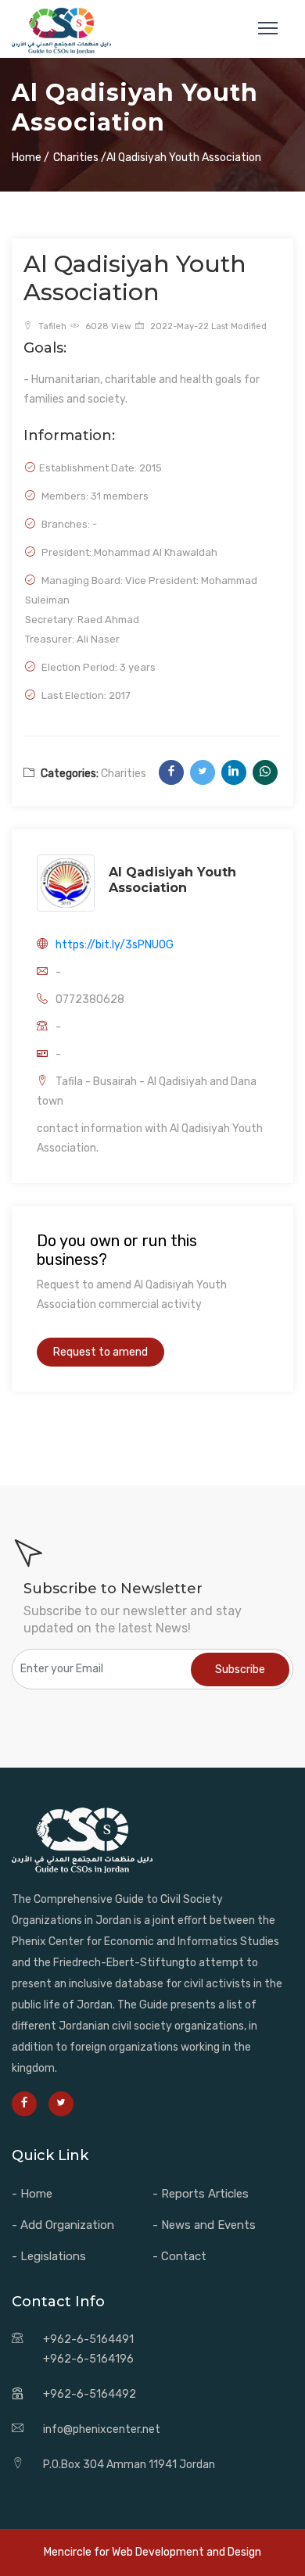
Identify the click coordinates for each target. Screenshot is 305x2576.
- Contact (179, 2256)
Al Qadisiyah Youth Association (172, 880)
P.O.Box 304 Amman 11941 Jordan (129, 2465)
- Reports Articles (201, 2194)
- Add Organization (63, 2225)
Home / (30, 158)
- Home (32, 2194)
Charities (124, 774)
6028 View (107, 326)
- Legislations (49, 2256)
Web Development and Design (187, 2552)
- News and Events (204, 2225)
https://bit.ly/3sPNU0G (115, 945)
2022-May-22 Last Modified (207, 326)
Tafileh (51, 326)
